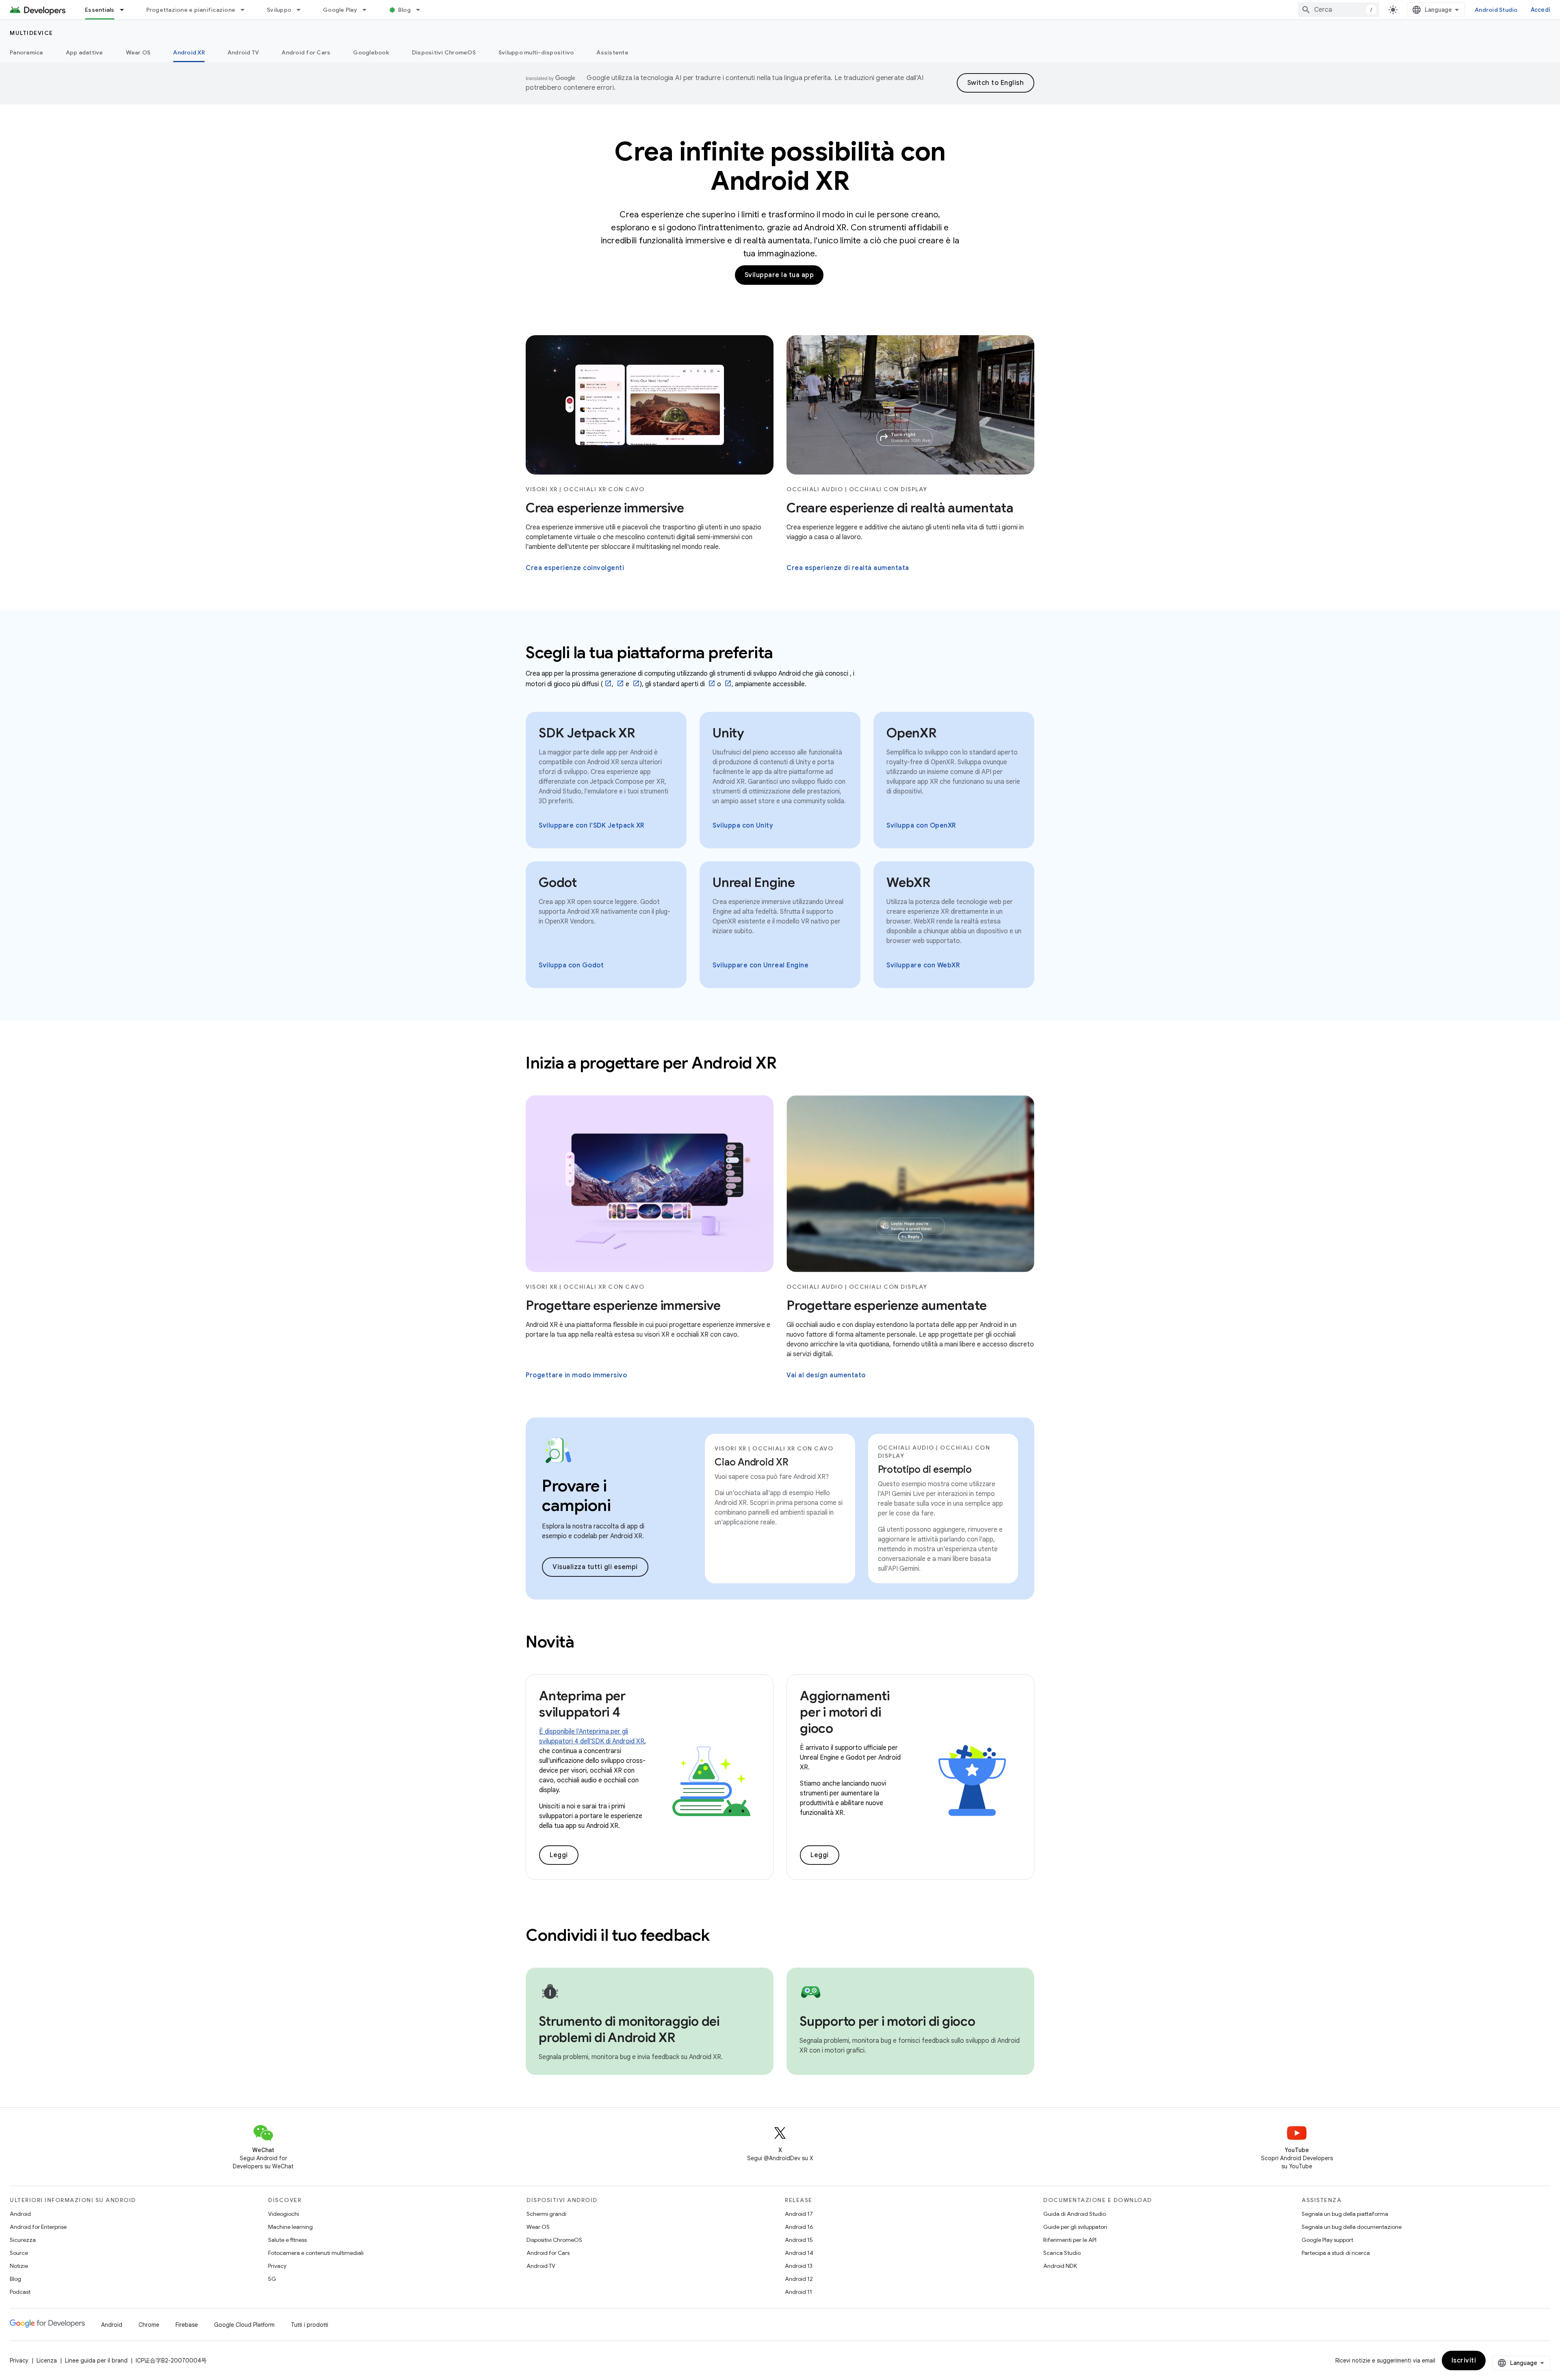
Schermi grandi (546, 2214)
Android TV (243, 52)
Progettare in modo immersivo (576, 1375)
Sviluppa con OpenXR (921, 826)
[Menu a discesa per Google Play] (368, 10)
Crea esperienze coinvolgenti (575, 568)
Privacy (277, 2266)
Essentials (100, 10)
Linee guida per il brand (96, 2360)
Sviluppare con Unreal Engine (760, 965)
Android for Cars (306, 52)
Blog (404, 10)
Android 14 (799, 2253)
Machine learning (290, 2227)
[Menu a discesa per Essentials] (126, 10)
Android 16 (799, 2227)
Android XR (189, 52)
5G (272, 2279)
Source (19, 2253)
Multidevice (31, 33)
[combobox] (1339, 10)
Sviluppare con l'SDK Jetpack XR (592, 826)
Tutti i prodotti (310, 2325)
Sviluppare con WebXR (923, 965)
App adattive (84, 52)
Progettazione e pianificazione (191, 10)
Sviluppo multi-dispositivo (536, 52)
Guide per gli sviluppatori (1075, 2227)
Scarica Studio (1062, 2253)
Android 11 (798, 2292)
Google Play (340, 10)
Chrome (149, 2325)
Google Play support (1327, 2240)
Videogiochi (284, 2214)
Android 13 (799, 2266)
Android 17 (799, 2214)
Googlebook (371, 52)
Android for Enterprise (38, 2227)
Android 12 (799, 2279)
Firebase (187, 2325)
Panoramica (26, 52)
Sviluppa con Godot (571, 965)
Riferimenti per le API (1070, 2240)
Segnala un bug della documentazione (1352, 2227)
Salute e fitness (287, 2240)
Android (20, 2214)
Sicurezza (23, 2240)
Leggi (559, 1855)
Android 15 (799, 2240)
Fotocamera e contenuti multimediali (316, 2253)
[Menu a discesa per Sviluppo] (302, 10)
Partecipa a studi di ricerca (1336, 2253)
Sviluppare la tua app (779, 275)
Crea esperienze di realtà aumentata (848, 568)
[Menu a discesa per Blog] (422, 10)
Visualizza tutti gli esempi (595, 1567)
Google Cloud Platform (244, 2325)
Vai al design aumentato (826, 1375)
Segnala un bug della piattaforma (1345, 2214)
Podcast (20, 2292)
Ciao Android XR (751, 1462)
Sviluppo (279, 10)
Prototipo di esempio (925, 1470)
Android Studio (1496, 10)
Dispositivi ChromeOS (444, 52)
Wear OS (138, 52)
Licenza (47, 2360)
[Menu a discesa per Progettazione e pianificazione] (246, 10)
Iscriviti (1464, 2360)
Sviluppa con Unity (743, 826)
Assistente (612, 52)
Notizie (19, 2266)
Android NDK (1060, 2266)
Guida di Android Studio (1075, 2214)
